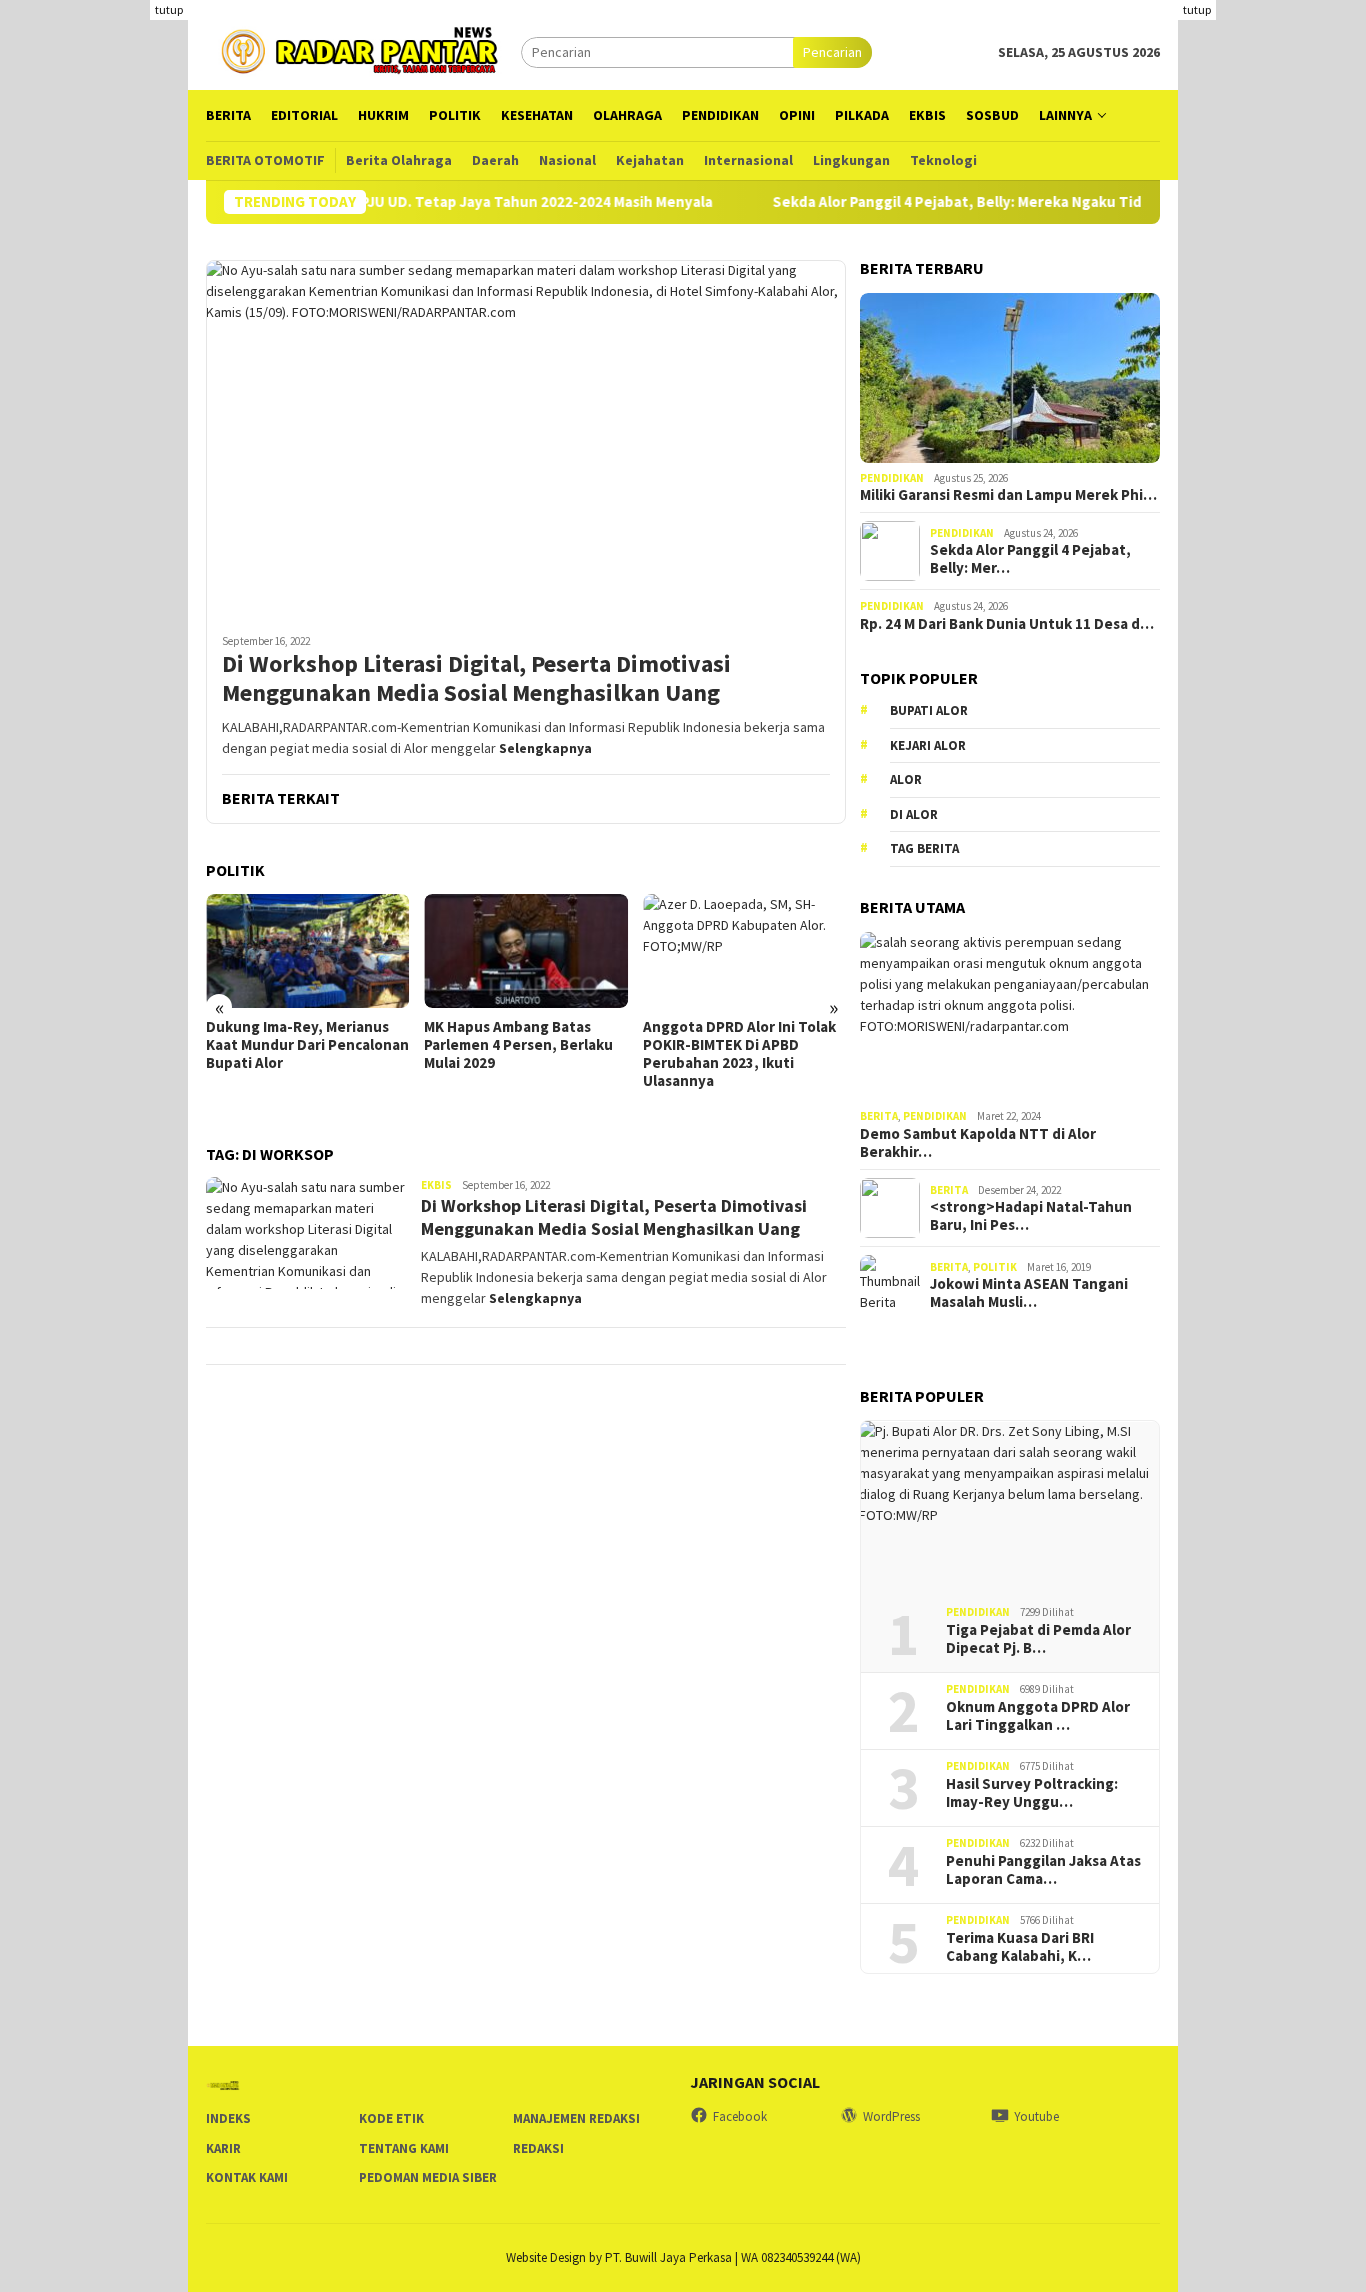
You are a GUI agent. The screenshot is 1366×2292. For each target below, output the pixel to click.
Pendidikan (892, 478)
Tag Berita (924, 848)
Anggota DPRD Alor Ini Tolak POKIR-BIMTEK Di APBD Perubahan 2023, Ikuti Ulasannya (739, 1054)
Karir (223, 2148)
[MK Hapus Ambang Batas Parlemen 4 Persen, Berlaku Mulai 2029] (525, 951)
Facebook (740, 2116)
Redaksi (538, 2148)
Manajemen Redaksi (576, 2118)
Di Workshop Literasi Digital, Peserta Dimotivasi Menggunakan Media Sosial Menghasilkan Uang (476, 679)
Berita (879, 1116)
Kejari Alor (928, 745)
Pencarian (832, 52)
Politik (995, 1267)
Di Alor (914, 814)
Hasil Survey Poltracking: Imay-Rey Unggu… (1032, 1793)
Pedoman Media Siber (428, 2177)
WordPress (891, 2116)
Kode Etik (391, 2118)
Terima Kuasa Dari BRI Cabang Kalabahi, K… (1020, 1947)
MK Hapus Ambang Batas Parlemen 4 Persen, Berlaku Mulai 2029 (518, 1045)
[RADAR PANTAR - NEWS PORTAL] (363, 50)
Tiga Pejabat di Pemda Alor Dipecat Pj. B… (1038, 1639)
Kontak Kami (247, 2177)
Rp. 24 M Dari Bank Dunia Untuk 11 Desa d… (1007, 624)
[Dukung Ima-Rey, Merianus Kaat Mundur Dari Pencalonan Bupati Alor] (307, 951)
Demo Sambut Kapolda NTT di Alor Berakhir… (978, 1143)
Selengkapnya (545, 748)
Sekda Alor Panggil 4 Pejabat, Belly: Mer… (1030, 559)
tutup (169, 9)
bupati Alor (929, 710)
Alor (906, 779)
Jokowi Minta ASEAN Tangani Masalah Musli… (1029, 1293)
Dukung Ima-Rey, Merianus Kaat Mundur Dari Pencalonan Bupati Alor (307, 1045)
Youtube (1036, 2116)
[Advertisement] (1272, 300)
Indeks (228, 2118)
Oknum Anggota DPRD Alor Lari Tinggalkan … (1038, 1716)
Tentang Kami (404, 2148)
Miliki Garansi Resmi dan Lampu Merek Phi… (1008, 495)
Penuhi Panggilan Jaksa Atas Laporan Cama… (1043, 1870)
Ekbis (436, 1185)
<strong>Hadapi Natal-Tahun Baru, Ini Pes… (1031, 1216)
